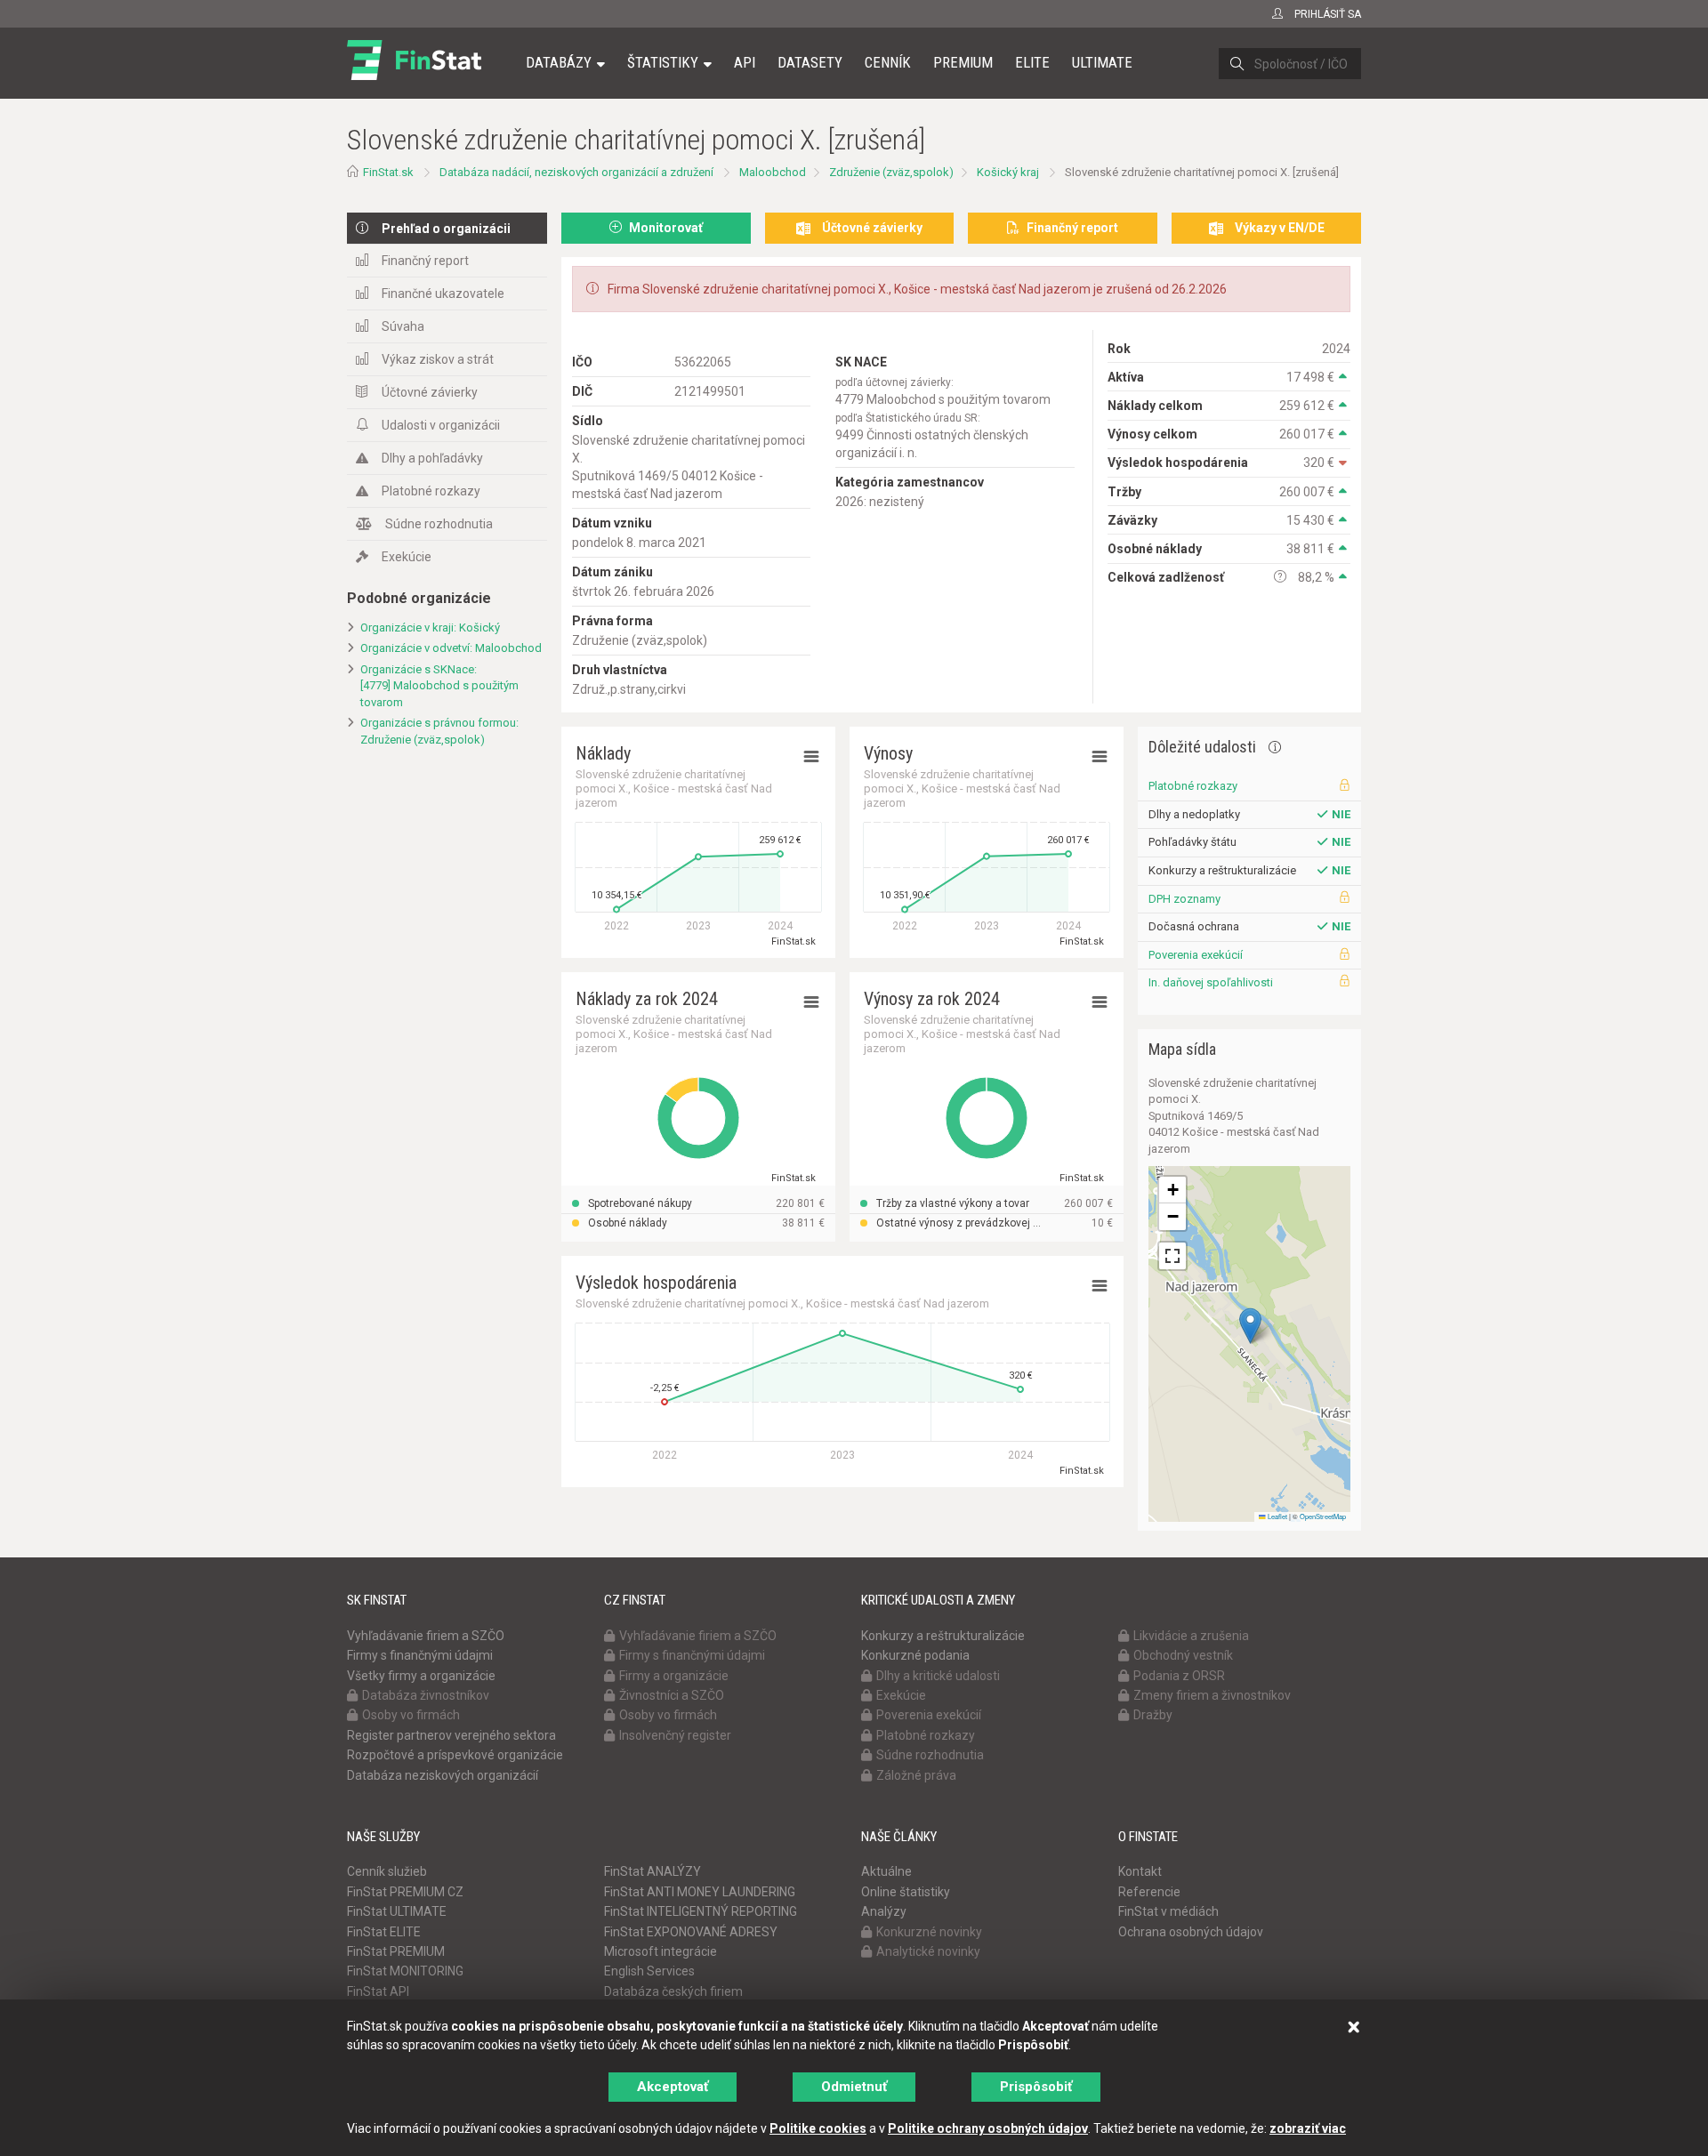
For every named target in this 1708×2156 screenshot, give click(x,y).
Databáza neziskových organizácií (443, 1775)
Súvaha (403, 326)
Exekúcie (407, 557)
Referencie (1149, 1892)
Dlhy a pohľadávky (432, 458)
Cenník (888, 62)
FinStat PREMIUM (396, 1951)
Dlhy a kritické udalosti (938, 1676)
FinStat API (378, 1991)
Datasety (810, 62)
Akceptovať (673, 2087)
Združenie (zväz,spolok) (891, 172)
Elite (1032, 62)
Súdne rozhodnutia (439, 524)
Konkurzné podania (915, 1655)
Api (745, 62)
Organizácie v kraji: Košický (430, 627)
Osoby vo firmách (411, 1715)
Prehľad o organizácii (446, 229)
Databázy (559, 62)
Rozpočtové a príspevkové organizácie (455, 1755)
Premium (963, 62)
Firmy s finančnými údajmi (420, 1655)
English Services (649, 1971)
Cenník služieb (387, 1871)
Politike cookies (818, 2128)
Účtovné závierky (430, 392)
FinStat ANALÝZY (653, 1871)
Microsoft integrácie (661, 1951)
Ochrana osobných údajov (1191, 1932)
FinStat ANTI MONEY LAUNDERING (700, 1892)
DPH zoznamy (1184, 899)
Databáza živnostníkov (426, 1695)
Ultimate (1102, 62)
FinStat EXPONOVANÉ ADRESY (691, 1932)
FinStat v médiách (1168, 1911)
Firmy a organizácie (674, 1676)
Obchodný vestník (1183, 1655)
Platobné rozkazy (431, 491)
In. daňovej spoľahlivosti (1211, 982)
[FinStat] (414, 75)
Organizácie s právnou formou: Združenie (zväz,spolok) (439, 731)
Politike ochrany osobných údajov (988, 2128)
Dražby (1153, 1715)
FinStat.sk (388, 172)
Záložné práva (916, 1775)
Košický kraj (1008, 172)
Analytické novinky (928, 1951)
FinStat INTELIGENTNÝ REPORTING (701, 1911)
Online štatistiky (906, 1892)
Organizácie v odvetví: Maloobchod (451, 648)
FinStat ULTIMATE (397, 1911)
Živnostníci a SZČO (672, 1695)
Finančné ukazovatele (443, 294)
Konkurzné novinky (929, 1932)
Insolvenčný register (675, 1735)
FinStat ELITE (384, 1932)
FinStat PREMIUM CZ (405, 1892)
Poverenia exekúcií (1196, 955)
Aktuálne (886, 1871)
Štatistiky (663, 62)
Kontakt (1140, 1871)
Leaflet (1277, 1516)
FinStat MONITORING (405, 1971)
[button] (1250, 1326)
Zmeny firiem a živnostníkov (1212, 1695)
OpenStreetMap (1323, 1516)
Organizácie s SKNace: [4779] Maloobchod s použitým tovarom (439, 686)
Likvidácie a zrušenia (1191, 1636)
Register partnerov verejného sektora (451, 1735)
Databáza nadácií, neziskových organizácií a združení (576, 172)
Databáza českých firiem (673, 1991)
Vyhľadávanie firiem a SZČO (426, 1636)
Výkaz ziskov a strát (438, 359)
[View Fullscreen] (1172, 1256)
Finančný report (425, 261)
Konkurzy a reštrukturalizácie (943, 1636)
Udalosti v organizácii (441, 425)
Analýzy (884, 1911)
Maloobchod (773, 172)
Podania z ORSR (1179, 1676)
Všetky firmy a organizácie (421, 1676)
